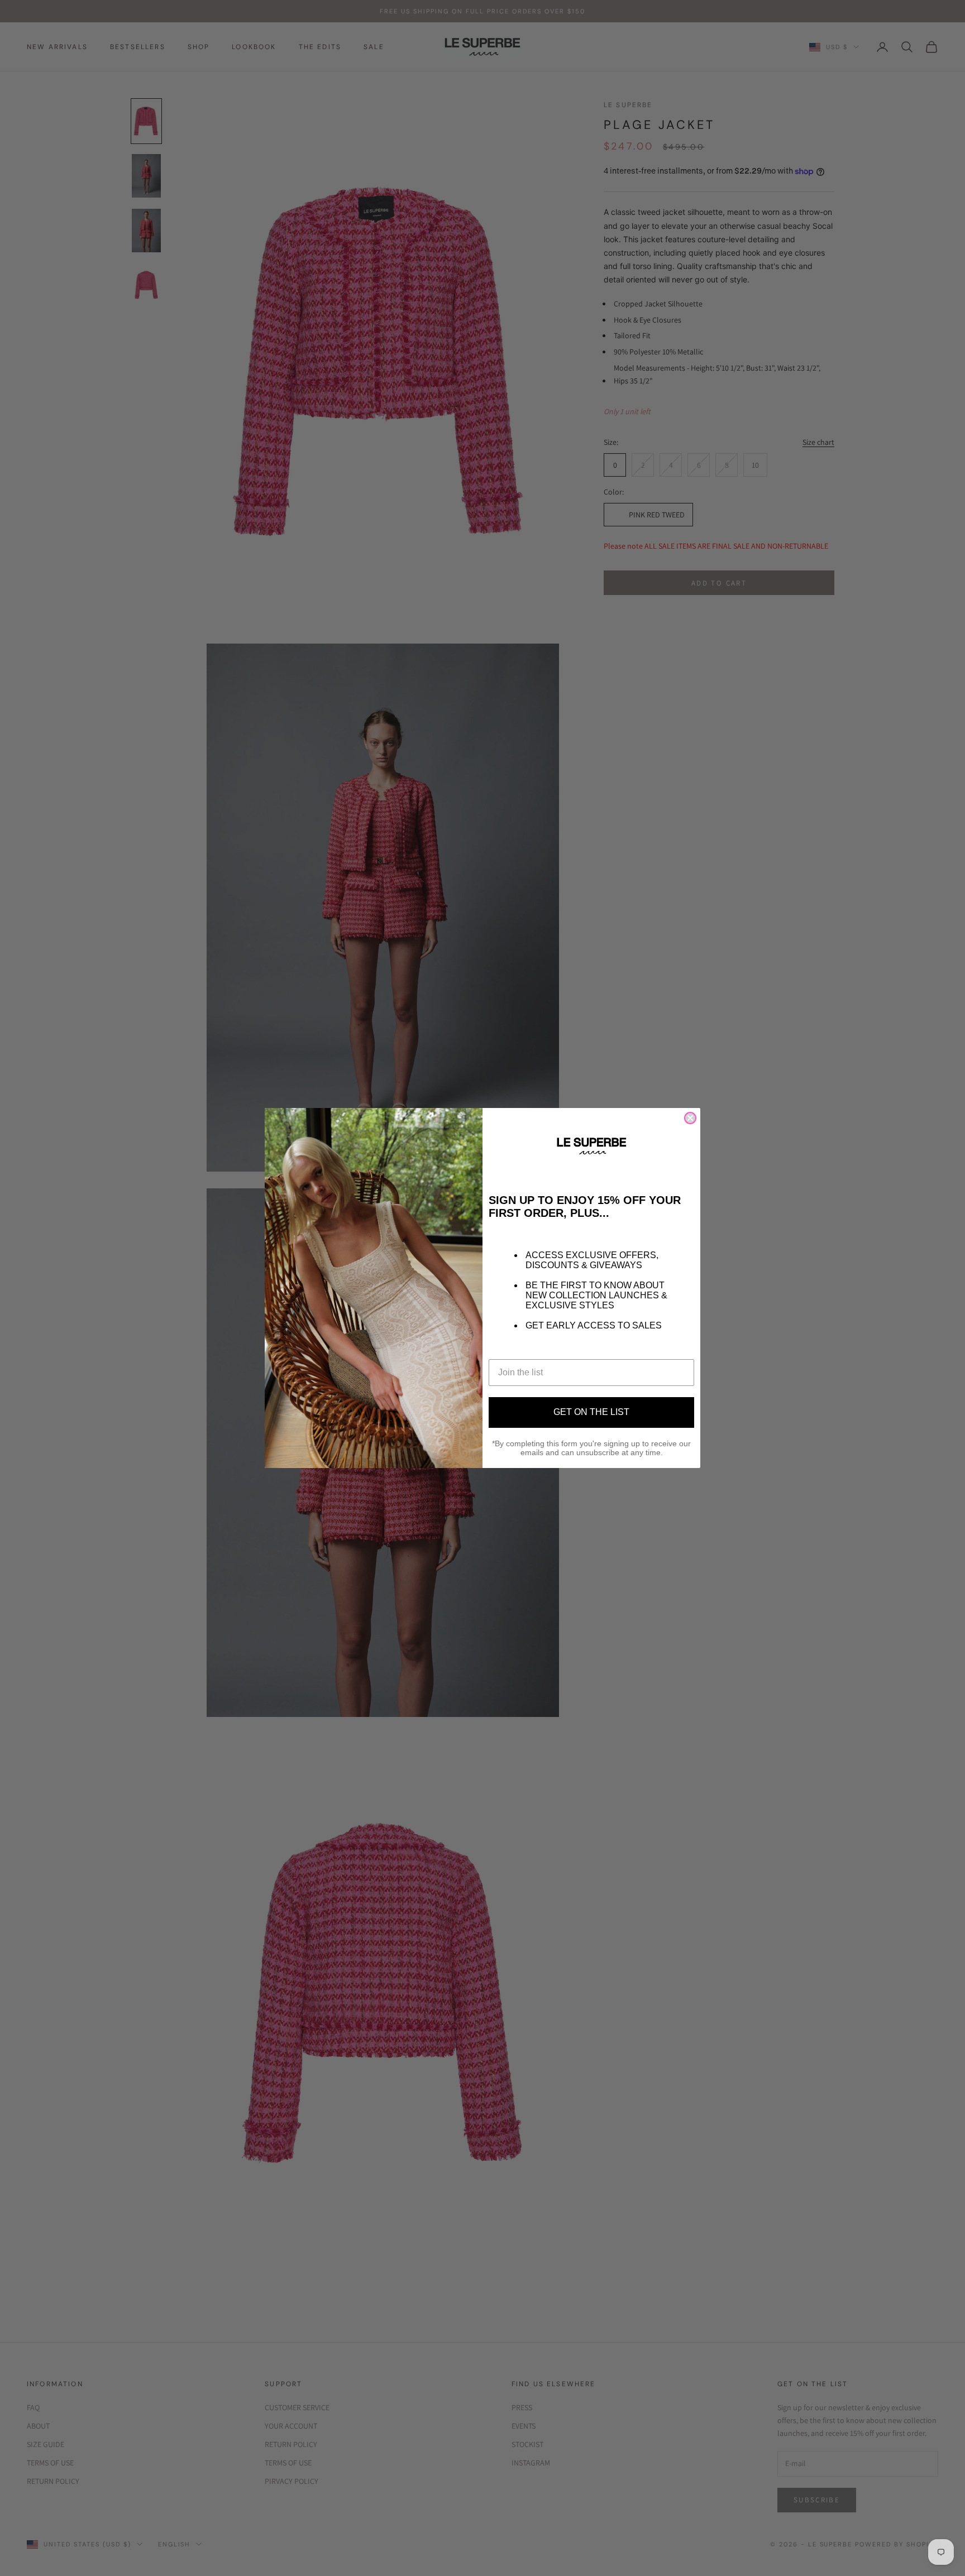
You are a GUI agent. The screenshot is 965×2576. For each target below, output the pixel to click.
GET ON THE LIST (591, 1412)
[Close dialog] (690, 1118)
